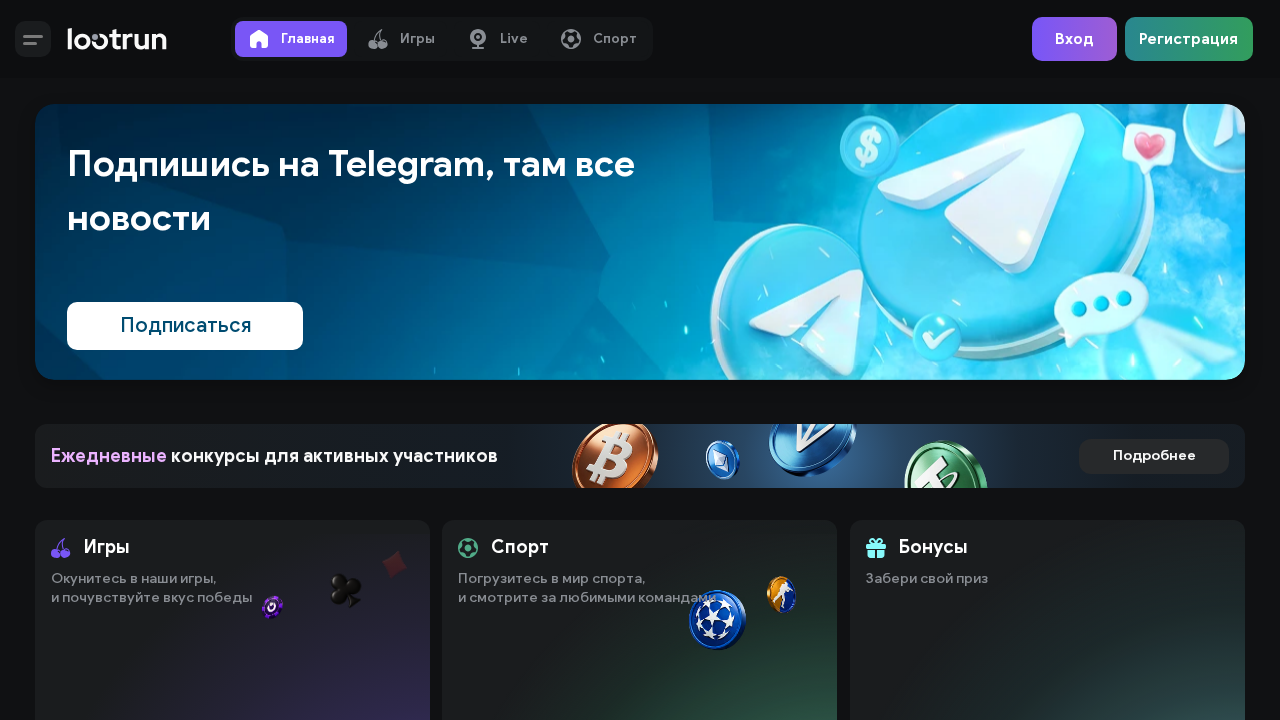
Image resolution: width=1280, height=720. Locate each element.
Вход (1074, 39)
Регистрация (1188, 39)
